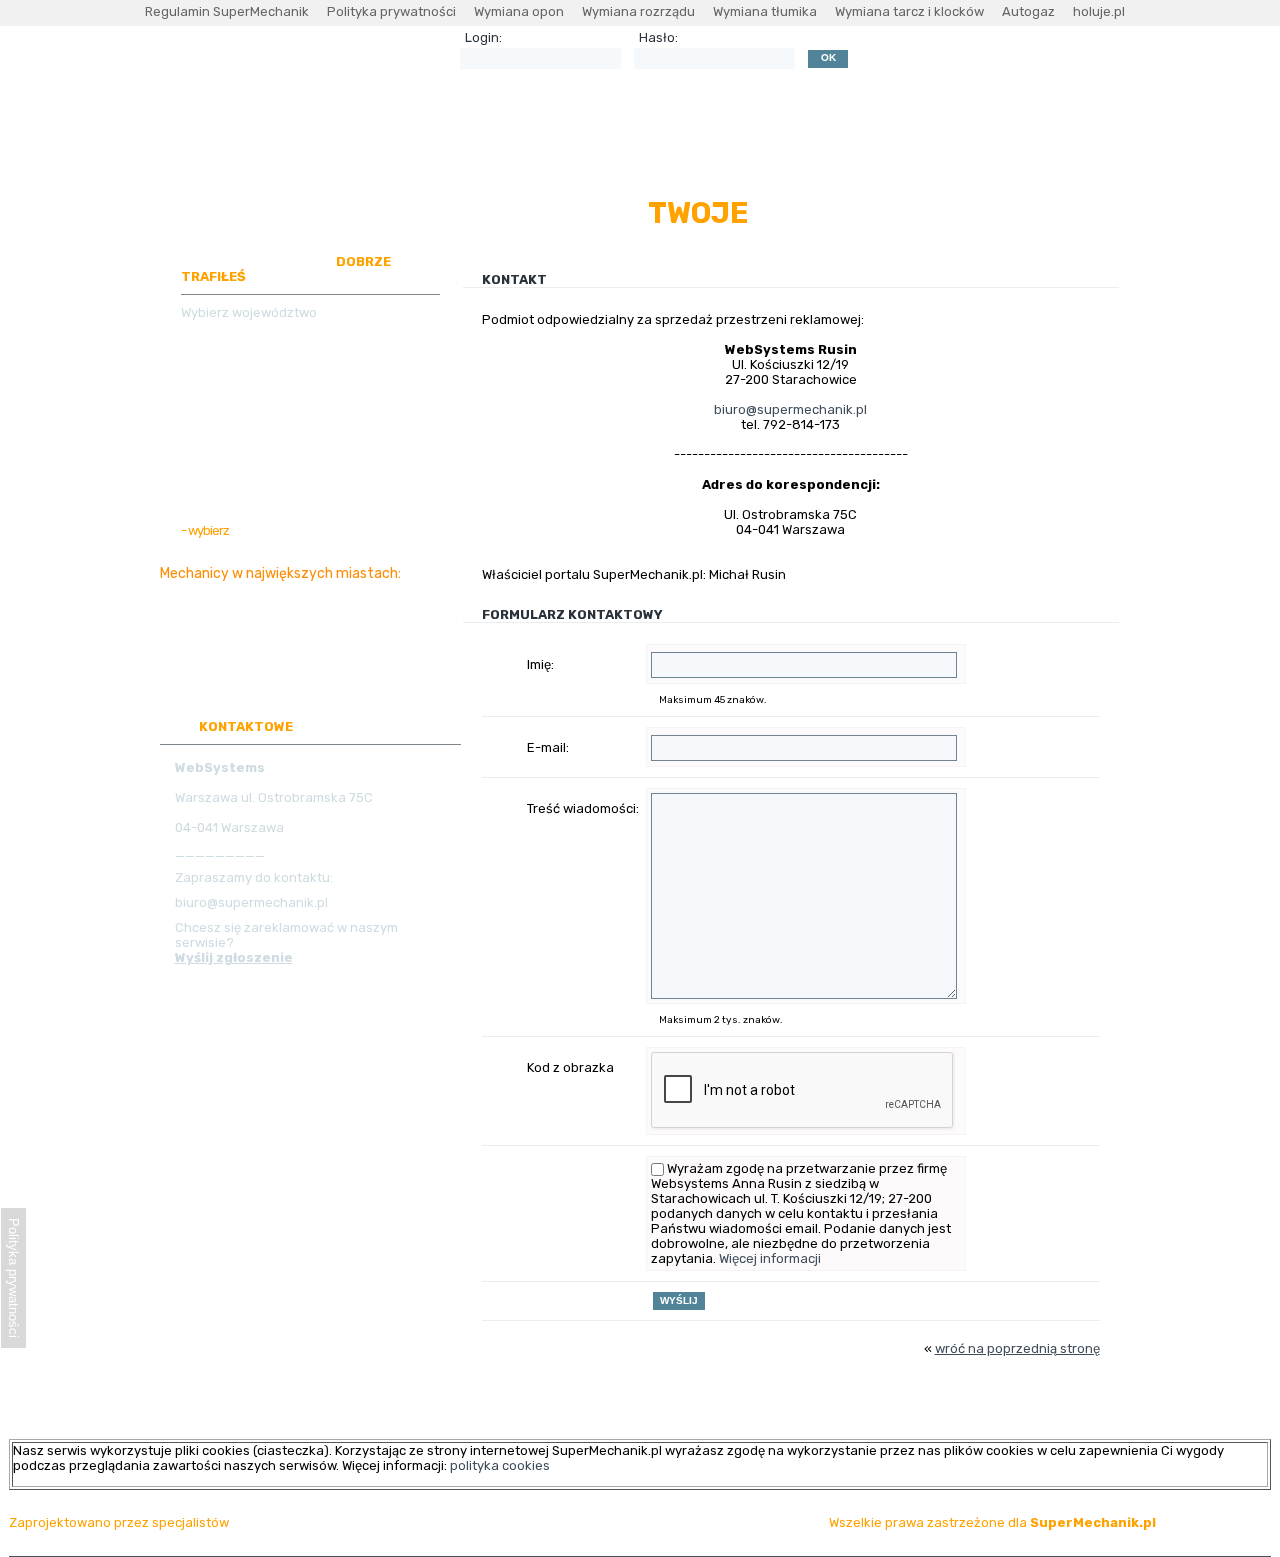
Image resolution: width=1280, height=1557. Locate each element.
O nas (583, 165)
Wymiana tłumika (765, 11)
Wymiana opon (519, 11)
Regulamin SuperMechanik (227, 11)
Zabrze (276, 675)
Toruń (406, 641)
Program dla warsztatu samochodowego (865, 165)
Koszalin (200, 658)
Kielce (309, 607)
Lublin (192, 624)
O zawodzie (508, 165)
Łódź (366, 624)
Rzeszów (308, 658)
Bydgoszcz (367, 607)
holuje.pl (1099, 11)
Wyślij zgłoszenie (234, 957)
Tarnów (326, 675)
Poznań (317, 590)
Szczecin (371, 658)
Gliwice (325, 624)
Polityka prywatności (391, 11)
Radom (253, 658)
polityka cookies (500, 1465)
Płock (371, 675)
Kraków (266, 590)
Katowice (256, 607)
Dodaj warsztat (670, 165)
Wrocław (372, 590)
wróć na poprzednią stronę (1017, 1348)
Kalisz (192, 675)
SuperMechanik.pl (1093, 1522)
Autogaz (1028, 11)
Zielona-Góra (256, 624)
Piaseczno (278, 641)
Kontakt (1037, 165)
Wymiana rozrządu (638, 11)
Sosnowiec (350, 641)
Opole (232, 675)
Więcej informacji (770, 1258)
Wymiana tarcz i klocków (909, 11)
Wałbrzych (208, 641)
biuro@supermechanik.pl (790, 409)
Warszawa (207, 590)
